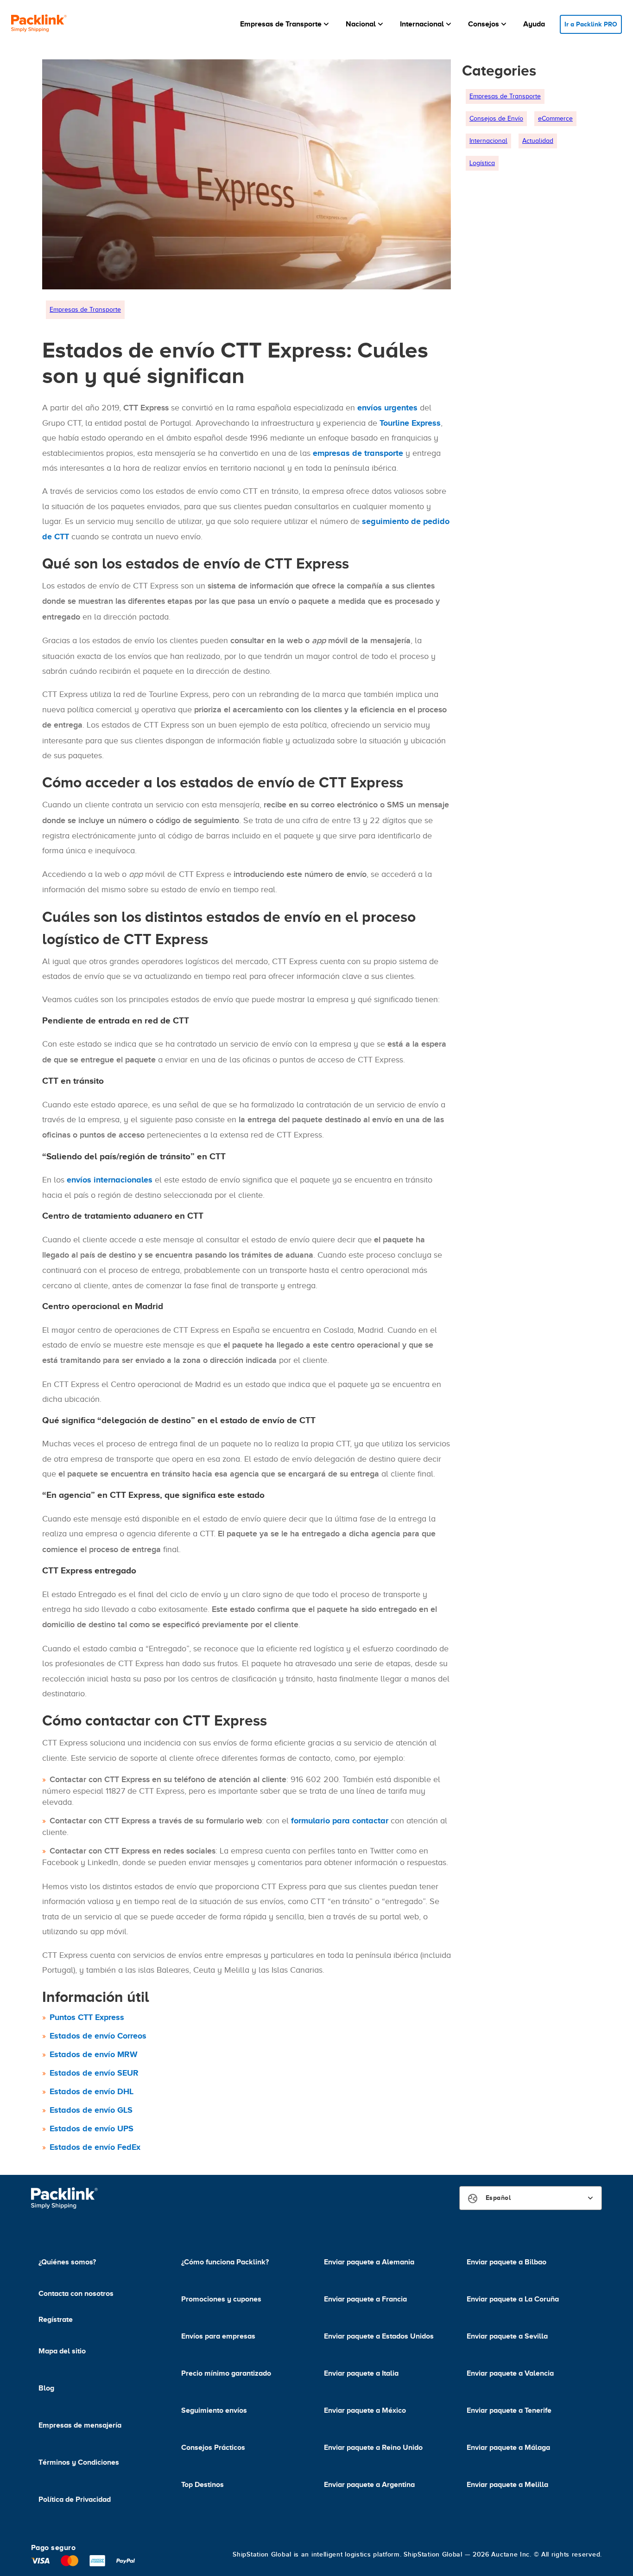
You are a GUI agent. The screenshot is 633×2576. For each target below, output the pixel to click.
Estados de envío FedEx (95, 2147)
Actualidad (538, 141)
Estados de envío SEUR (94, 2073)
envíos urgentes (387, 408)
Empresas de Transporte (85, 310)
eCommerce (555, 118)
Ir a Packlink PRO (591, 24)
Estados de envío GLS (91, 2110)
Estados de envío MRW (94, 2054)
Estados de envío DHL (92, 2091)
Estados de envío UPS (92, 2129)
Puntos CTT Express (87, 2017)
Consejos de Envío (496, 118)
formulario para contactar (340, 1821)
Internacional (488, 141)
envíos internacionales (110, 1180)
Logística (482, 163)
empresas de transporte (358, 453)
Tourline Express (410, 423)
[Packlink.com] (39, 24)
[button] (285, 24)
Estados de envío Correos (98, 2036)
